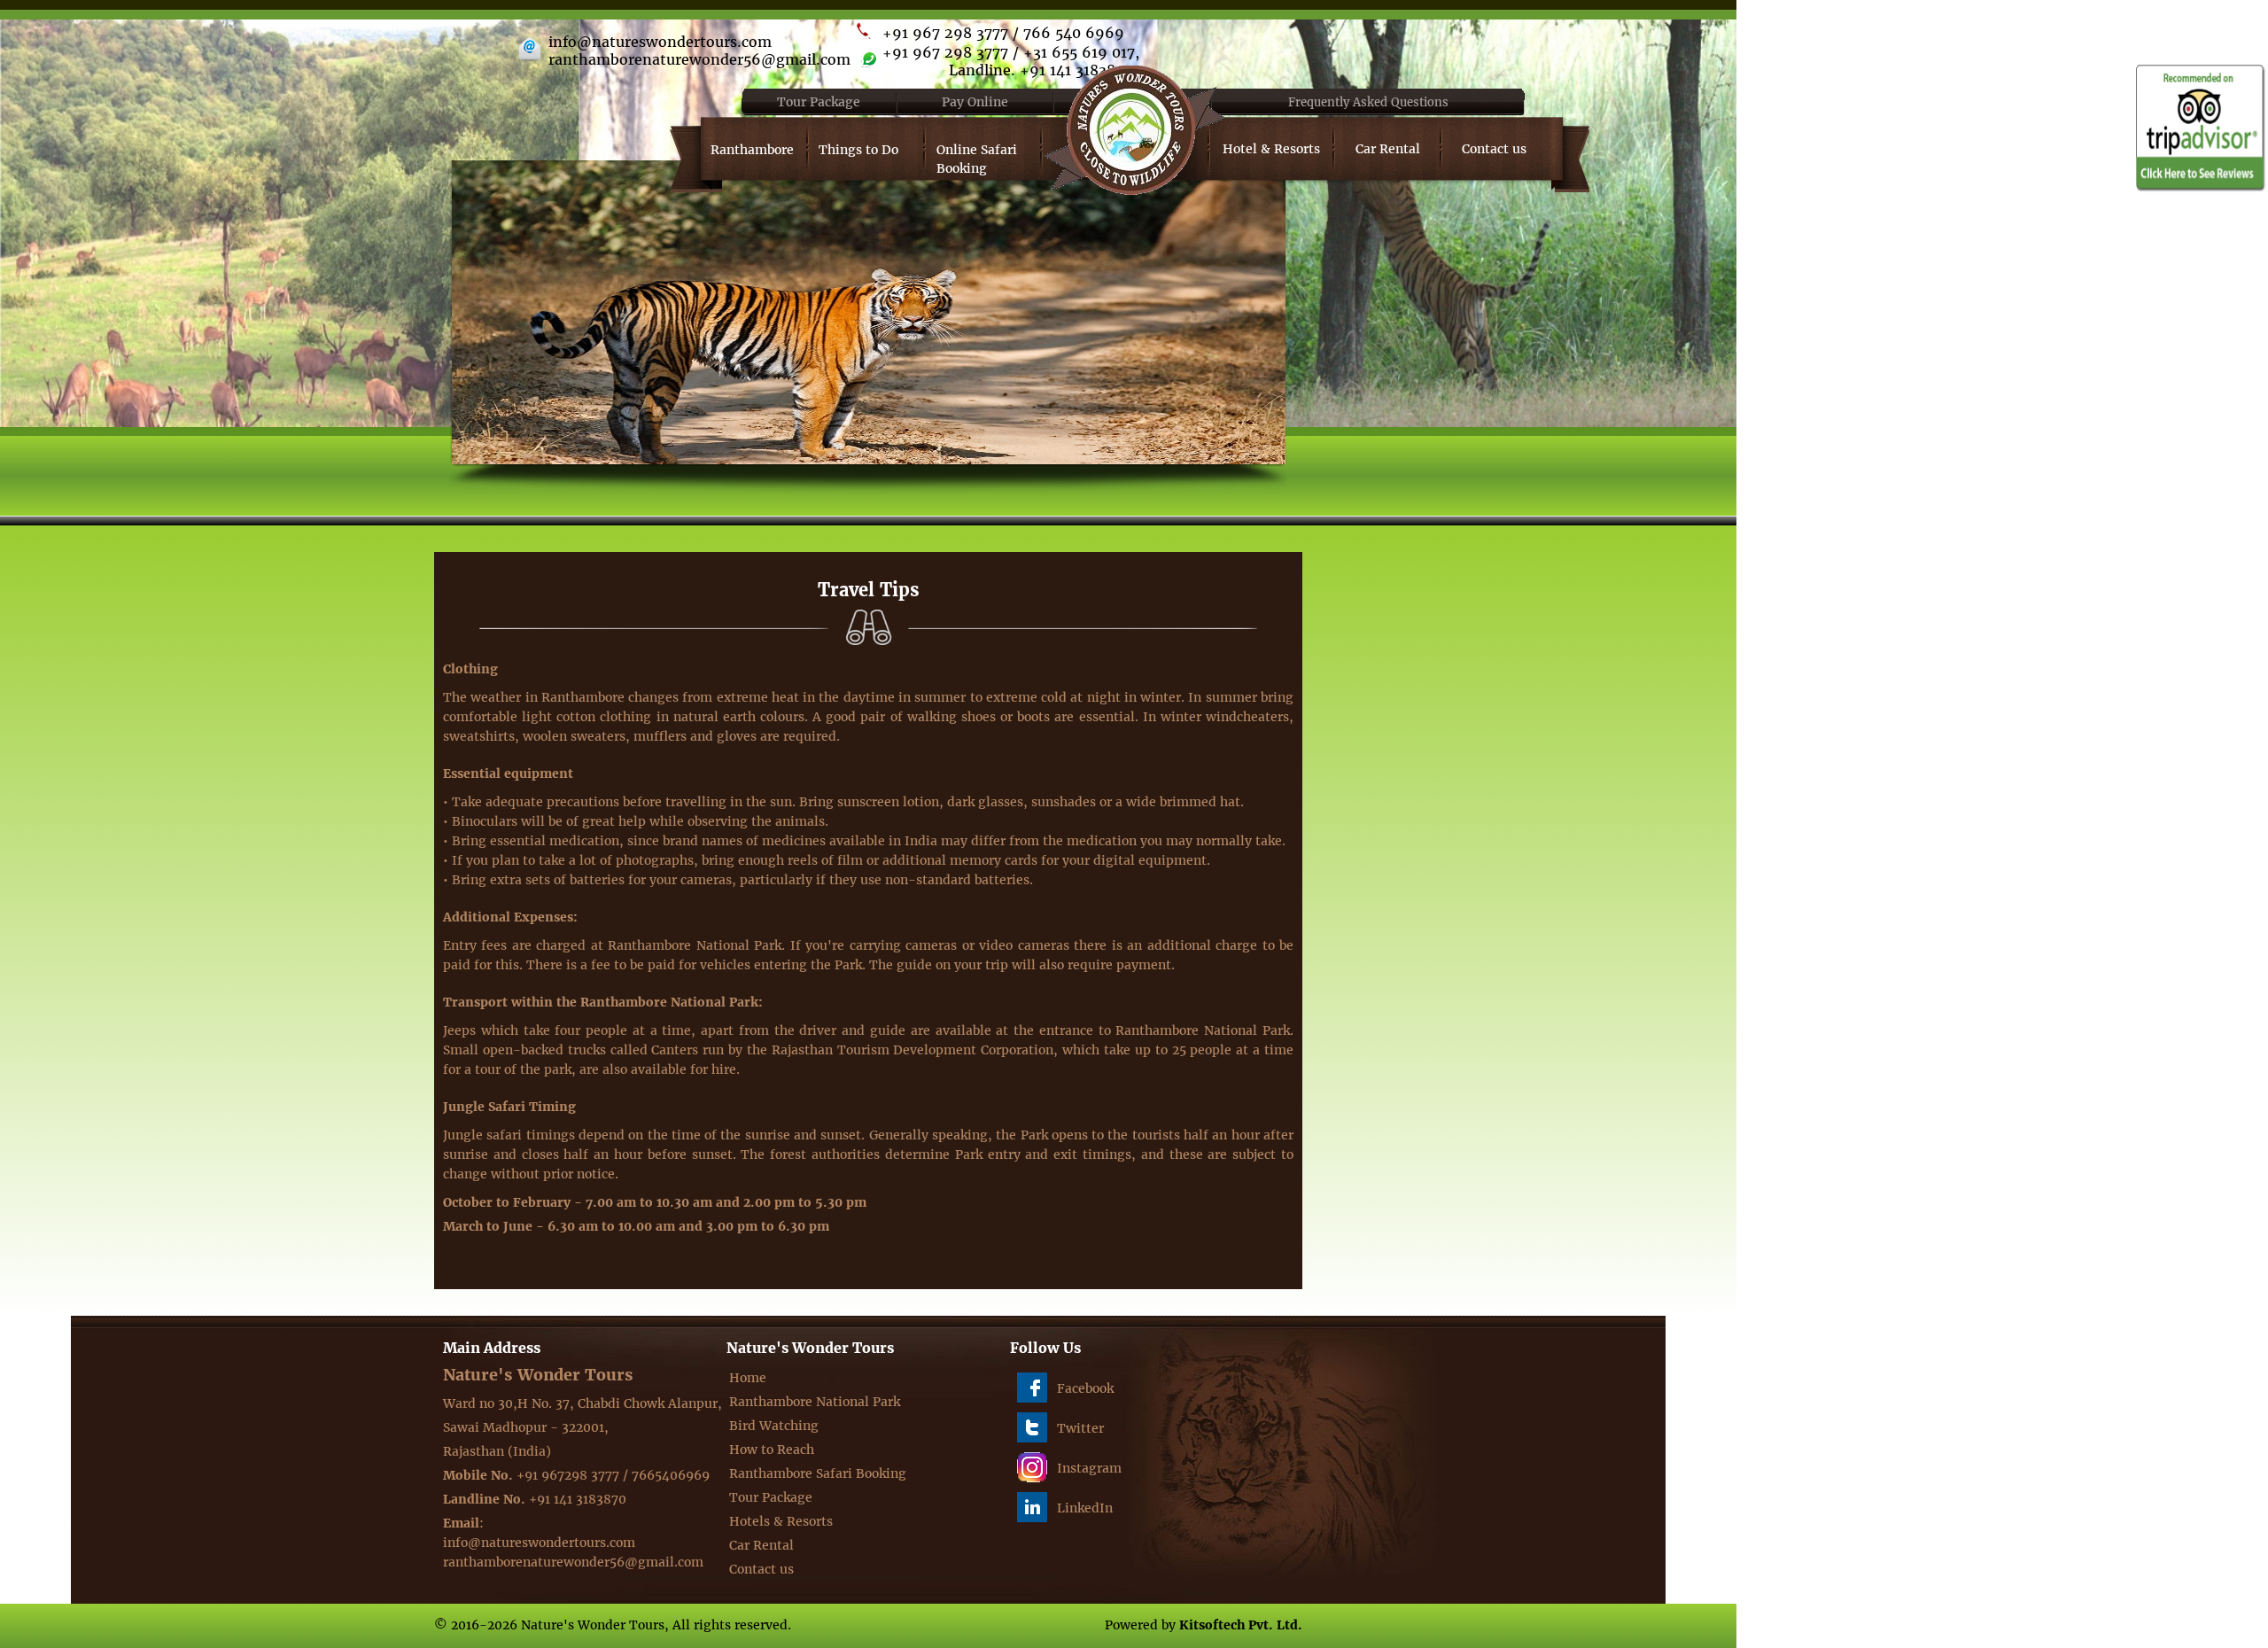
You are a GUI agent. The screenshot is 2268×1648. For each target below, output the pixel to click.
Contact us (1494, 149)
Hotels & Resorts (781, 1521)
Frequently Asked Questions (1368, 102)
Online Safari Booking (977, 159)
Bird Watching (774, 1426)
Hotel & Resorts (1271, 149)
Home (748, 1378)
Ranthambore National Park (815, 1402)
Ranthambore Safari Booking (818, 1473)
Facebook (1085, 1388)
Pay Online (975, 102)
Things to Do (858, 150)
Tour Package (819, 102)
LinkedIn (1085, 1508)
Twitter (1080, 1428)
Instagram (1089, 1468)
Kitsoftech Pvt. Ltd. (1241, 1625)
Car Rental (1388, 149)
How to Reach (772, 1450)
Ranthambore (752, 150)
